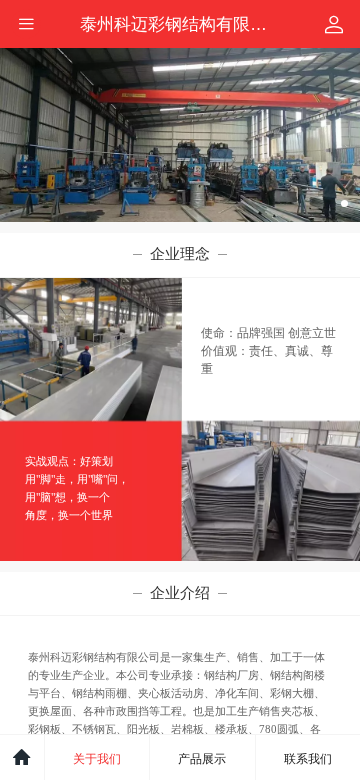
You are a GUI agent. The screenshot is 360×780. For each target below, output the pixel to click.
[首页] (22, 757)
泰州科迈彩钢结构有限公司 (182, 24)
